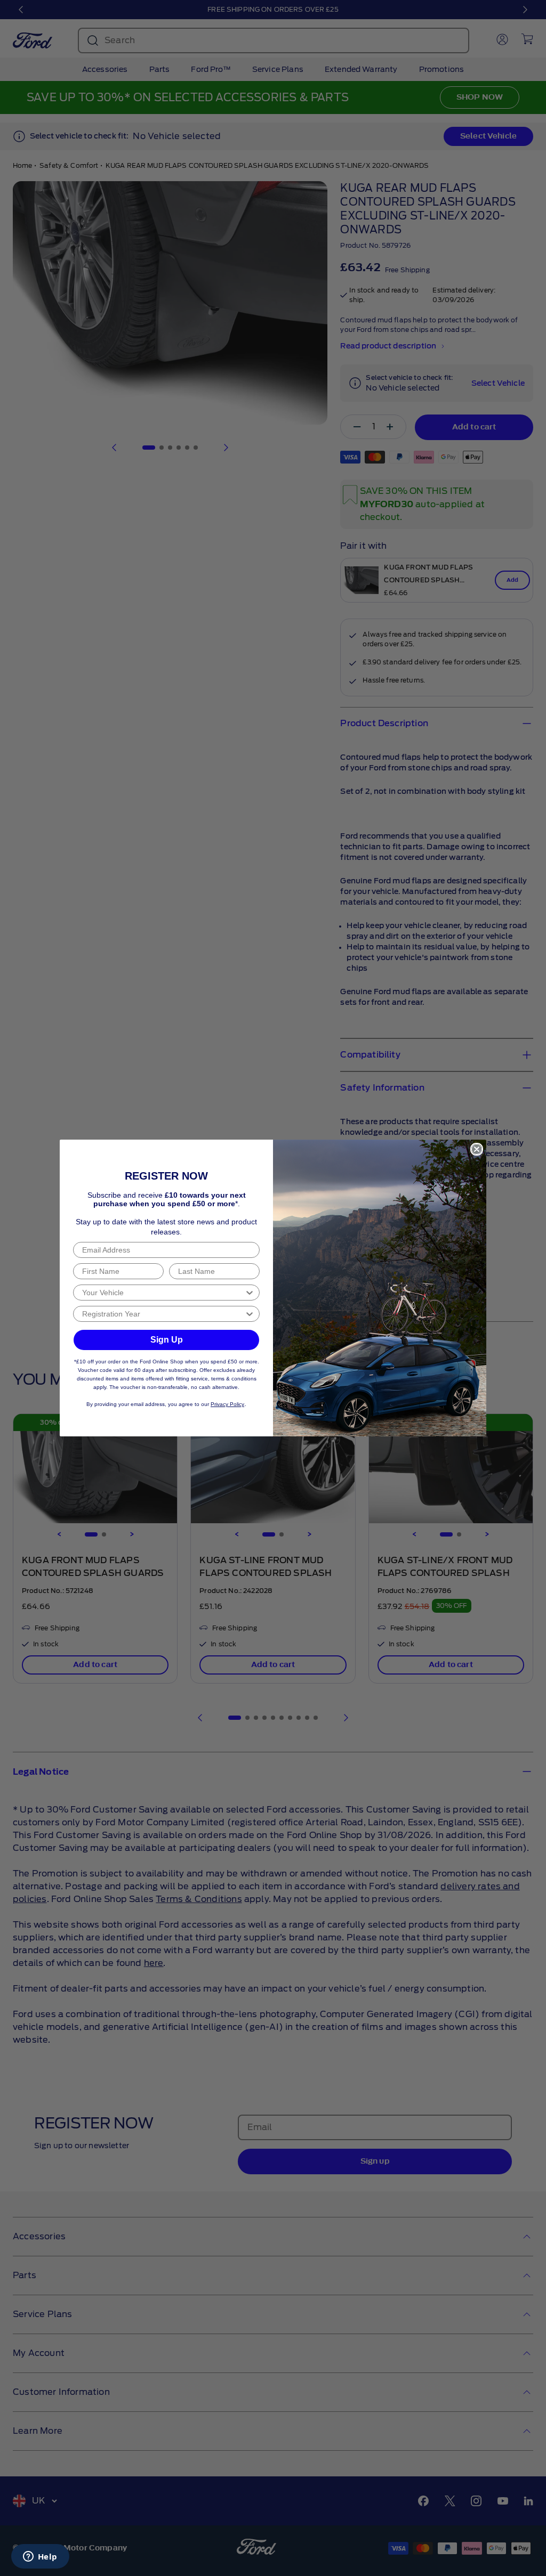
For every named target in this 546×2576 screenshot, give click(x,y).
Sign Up (167, 1340)
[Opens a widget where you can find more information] (40, 2557)
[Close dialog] (477, 1149)
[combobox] (163, 1293)
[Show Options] (250, 1293)
